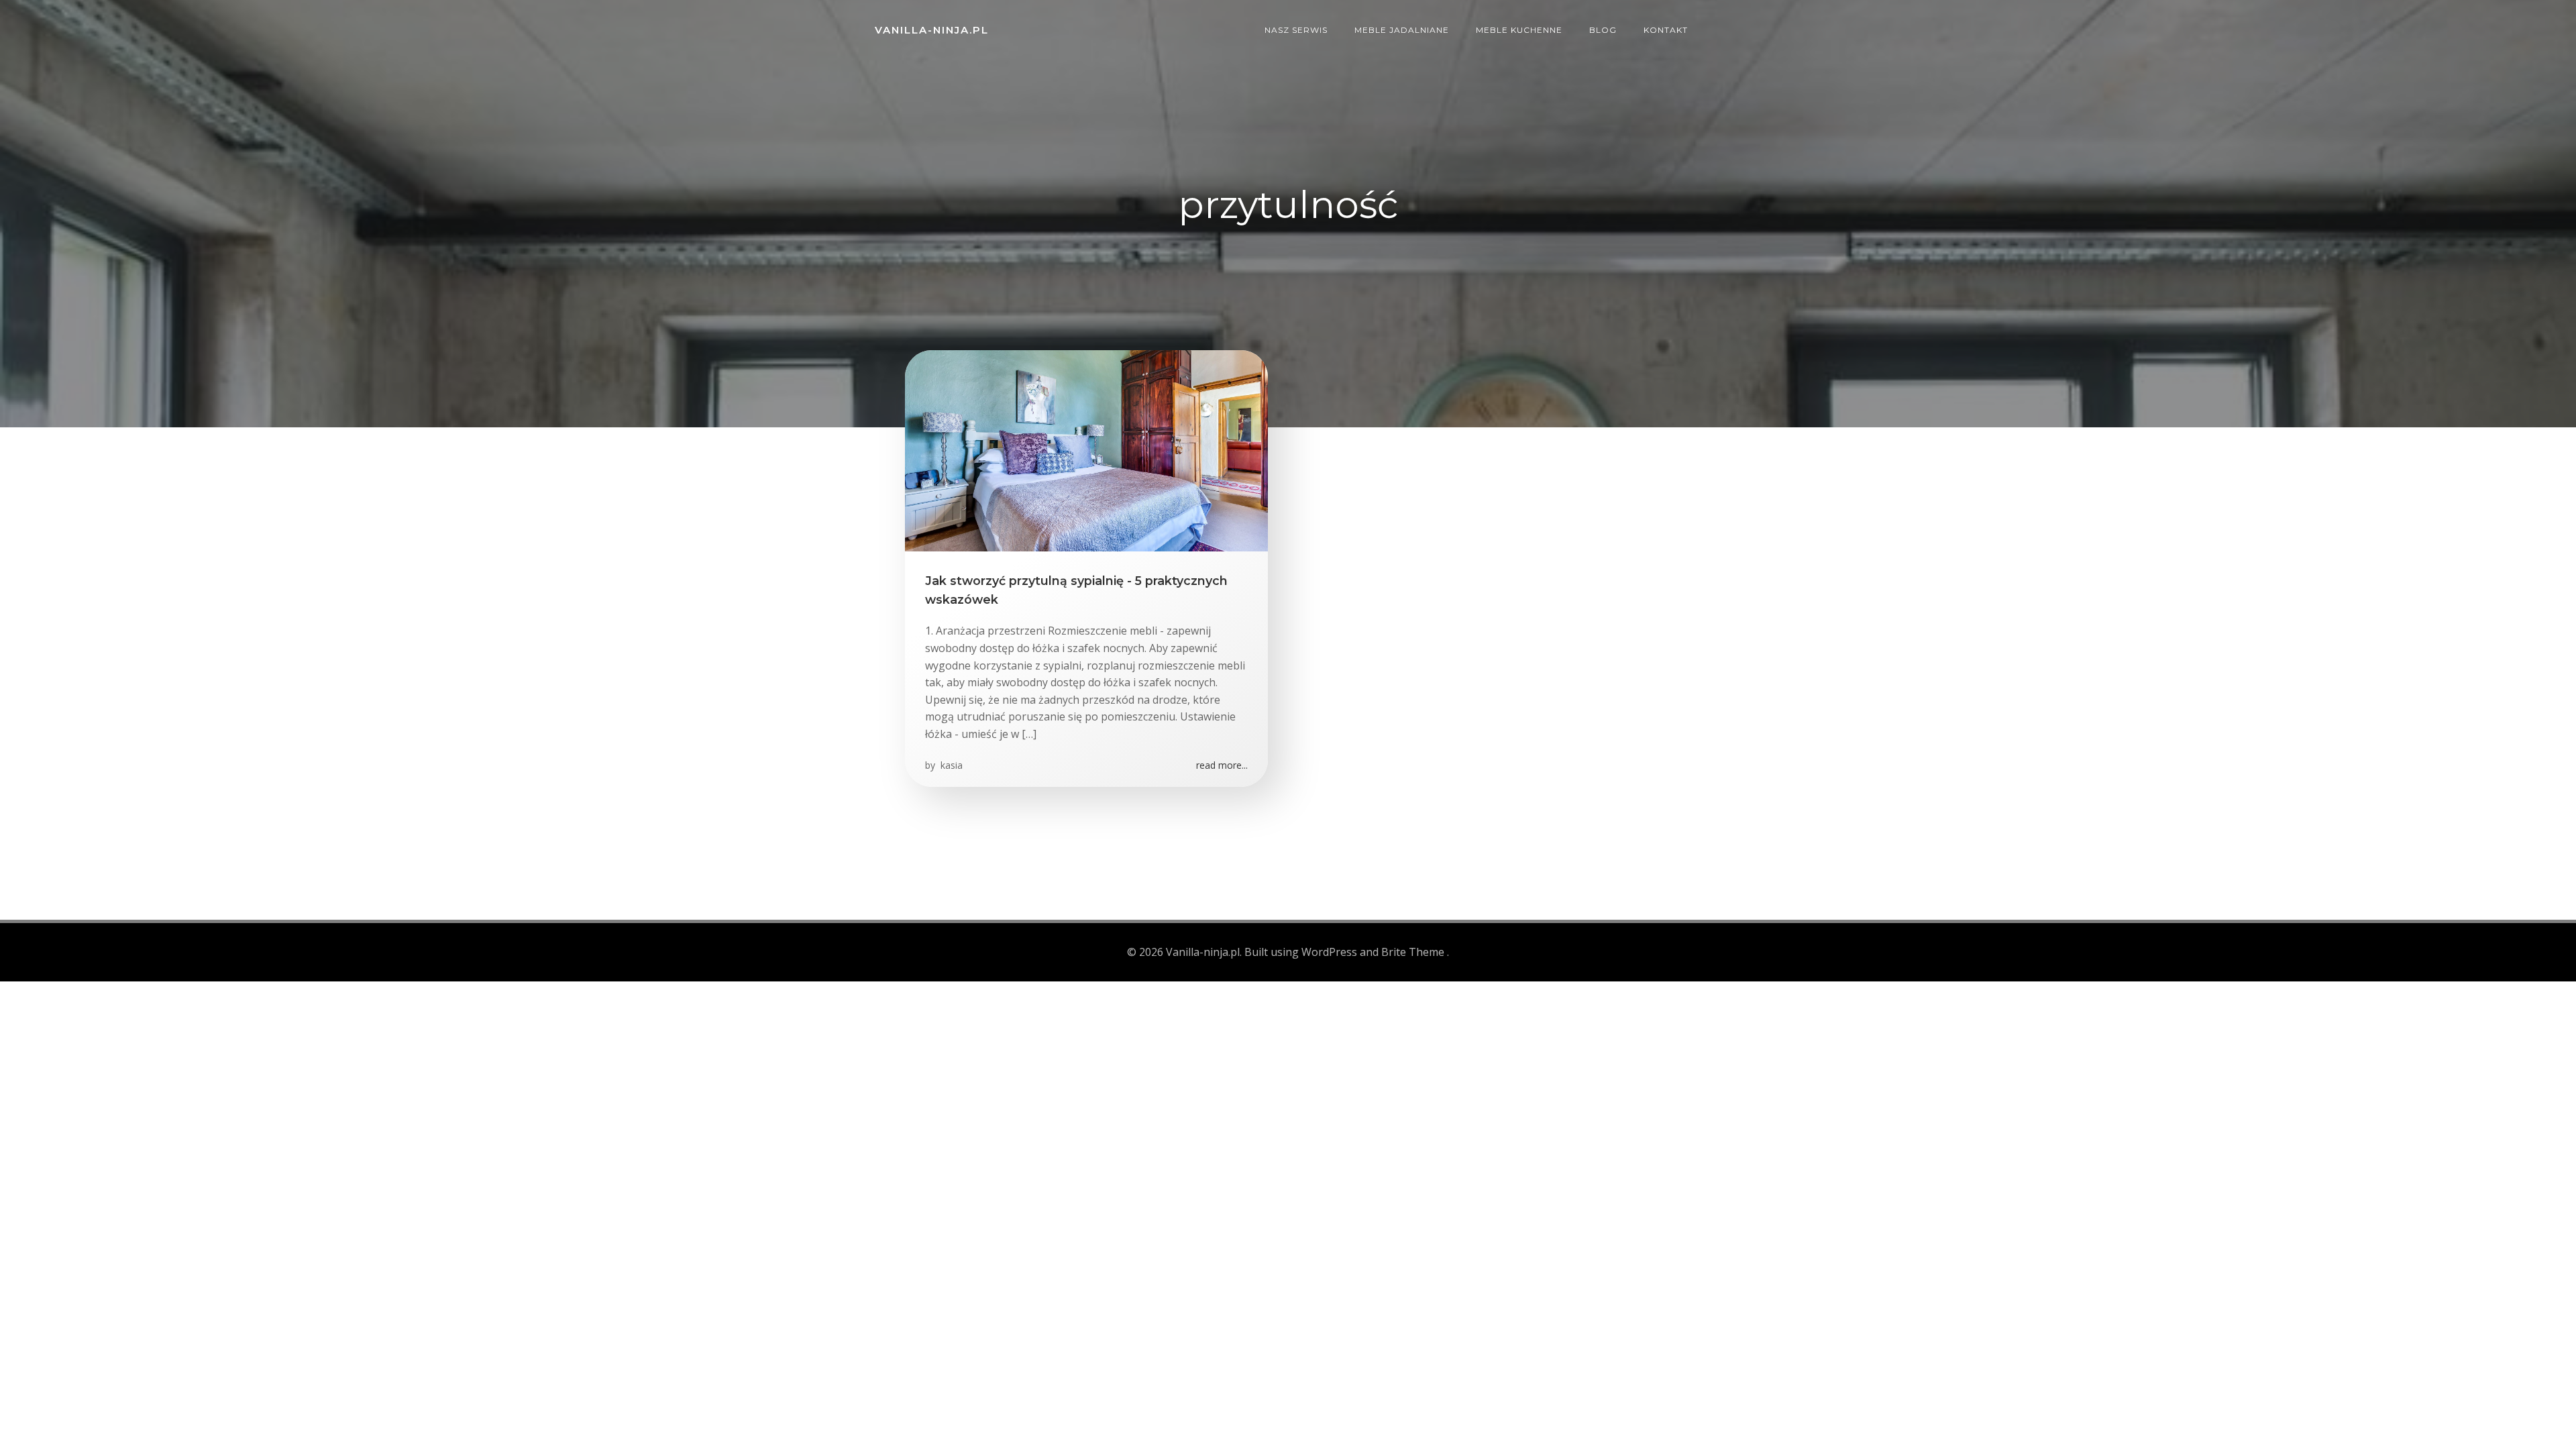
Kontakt (1666, 30)
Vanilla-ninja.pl (932, 30)
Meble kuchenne (1519, 30)
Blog (1603, 30)
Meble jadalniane (1402, 30)
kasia (950, 765)
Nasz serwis (1296, 30)
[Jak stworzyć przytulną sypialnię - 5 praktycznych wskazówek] (1086, 449)
